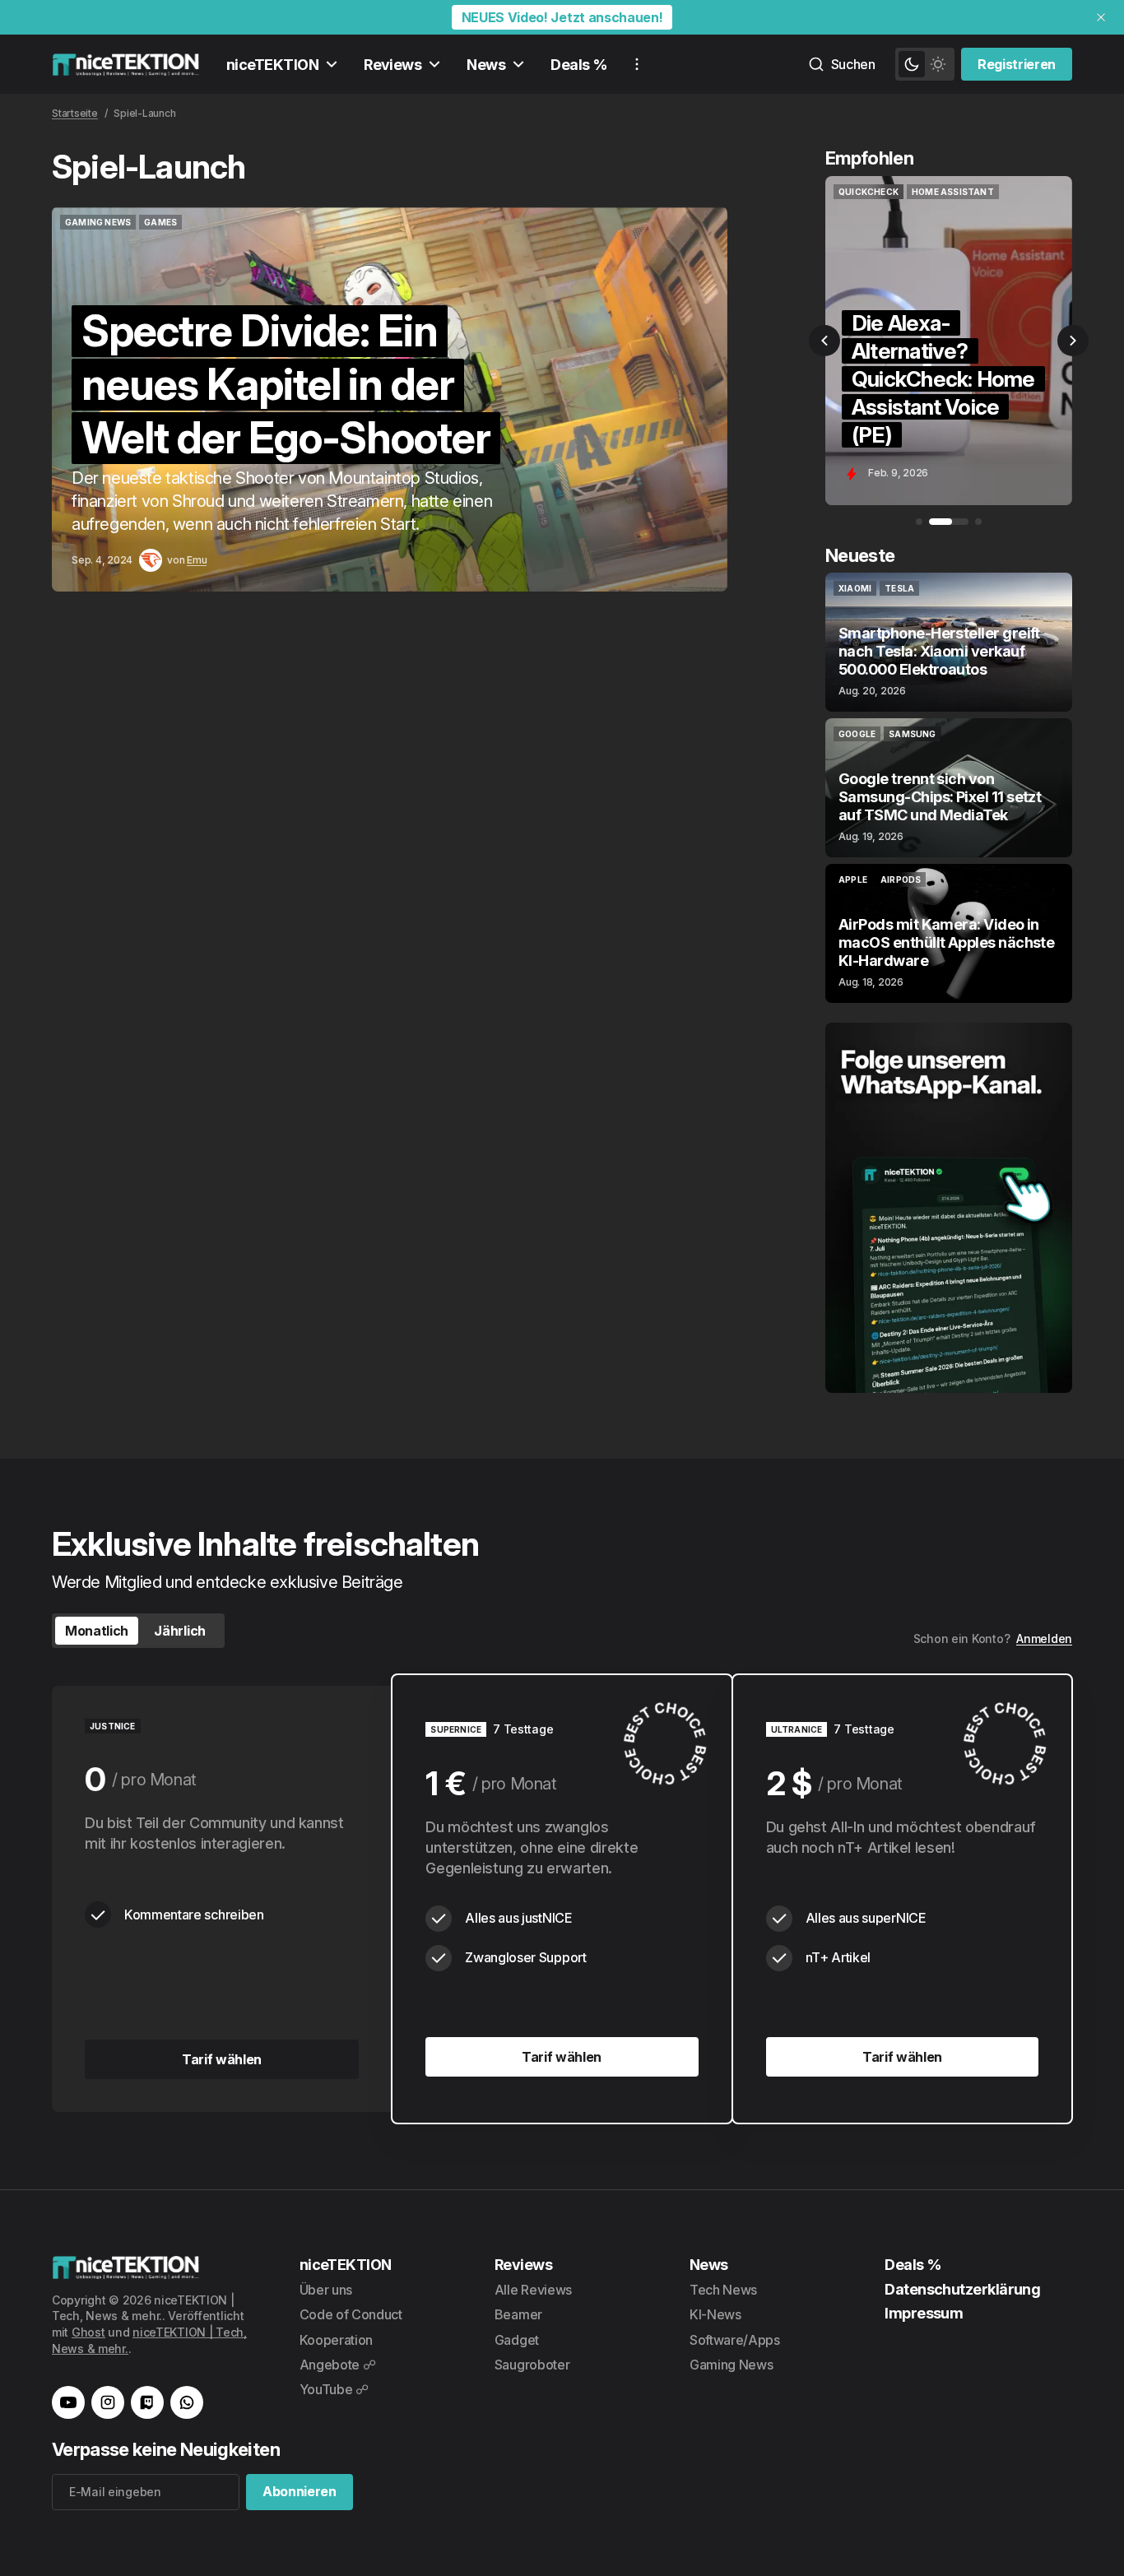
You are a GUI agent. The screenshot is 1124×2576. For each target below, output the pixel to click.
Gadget (517, 2340)
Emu (197, 560)
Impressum (924, 2313)
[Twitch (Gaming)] (147, 2402)
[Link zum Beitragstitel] (390, 399)
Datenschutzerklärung (962, 2289)
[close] (1101, 17)
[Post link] (949, 642)
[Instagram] (108, 2402)
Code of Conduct (351, 2314)
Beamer (518, 2314)
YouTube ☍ (334, 2389)
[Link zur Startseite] (126, 64)
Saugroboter (532, 2365)
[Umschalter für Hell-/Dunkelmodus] (925, 64)
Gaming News (731, 2365)
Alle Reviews (533, 2290)
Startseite (75, 113)
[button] (824, 341)
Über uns (326, 2290)
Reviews (392, 65)
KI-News (715, 2314)
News (486, 65)
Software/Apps (735, 2340)
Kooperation (336, 2340)
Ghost (88, 2332)
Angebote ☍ (338, 2365)
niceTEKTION (272, 65)
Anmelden (1044, 1638)
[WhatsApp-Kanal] (187, 2402)
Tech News (723, 2290)
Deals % (579, 65)
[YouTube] (68, 2402)
